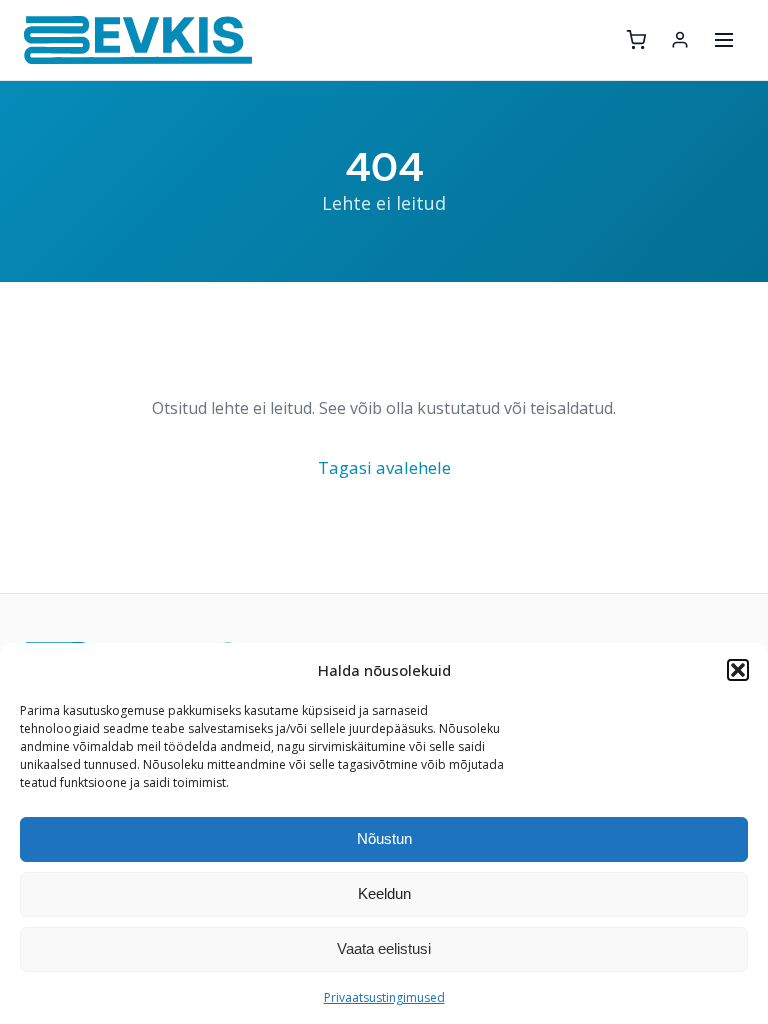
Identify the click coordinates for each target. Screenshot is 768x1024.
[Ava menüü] (724, 40)
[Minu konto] (680, 40)
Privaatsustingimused (384, 997)
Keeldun (384, 893)
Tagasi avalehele (384, 467)
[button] (738, 670)
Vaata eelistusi (384, 948)
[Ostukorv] (636, 40)
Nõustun (384, 838)
